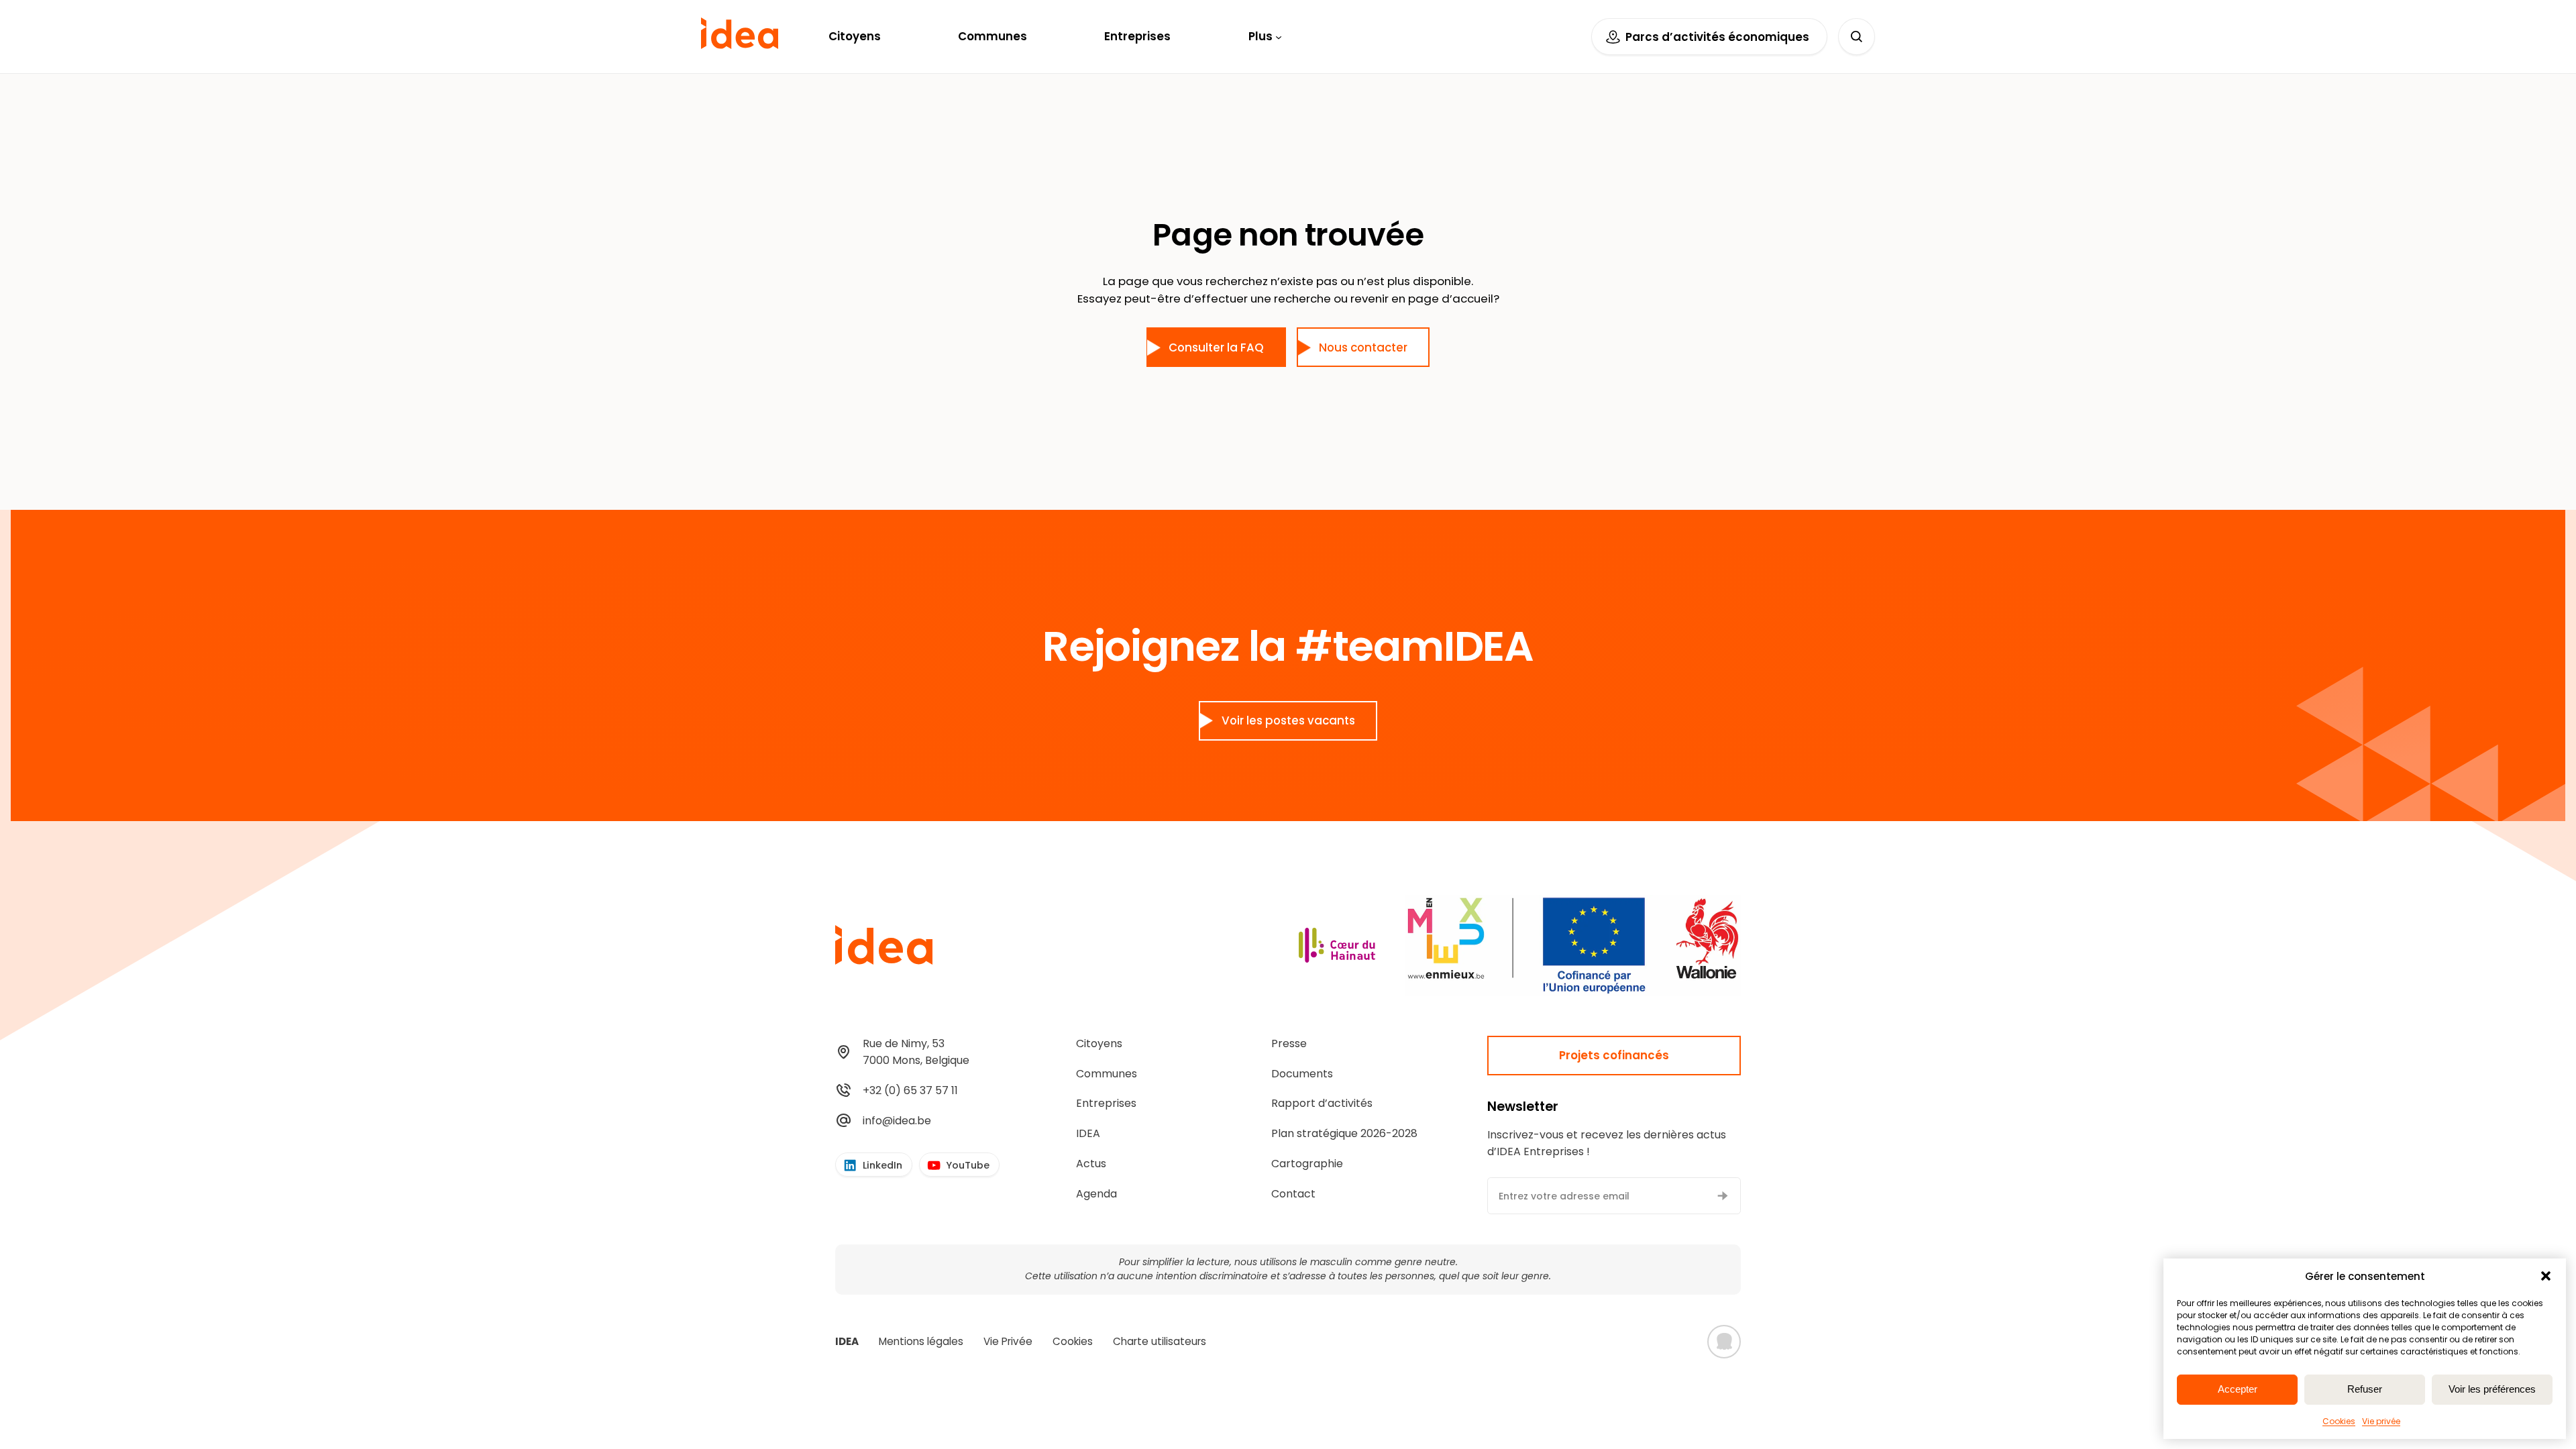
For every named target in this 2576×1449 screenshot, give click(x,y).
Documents (1302, 1074)
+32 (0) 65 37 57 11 (910, 1090)
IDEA (1088, 1133)
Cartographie (1307, 1164)
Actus (1091, 1164)
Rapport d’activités (1322, 1103)
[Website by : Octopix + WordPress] (1724, 1342)
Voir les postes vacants (1288, 720)
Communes (1107, 1074)
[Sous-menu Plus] (1279, 36)
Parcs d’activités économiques (1717, 37)
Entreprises (1106, 1103)
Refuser (2365, 1389)
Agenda (1096, 1194)
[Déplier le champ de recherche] (1857, 37)
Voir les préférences (2492, 1389)
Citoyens (1099, 1043)
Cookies (2339, 1421)
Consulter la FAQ (1216, 347)
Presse (1289, 1043)
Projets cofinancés (1614, 1055)
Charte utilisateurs (1160, 1341)
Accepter (2238, 1389)
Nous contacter (1363, 347)
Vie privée (2381, 1421)
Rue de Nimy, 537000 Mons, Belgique (916, 1052)
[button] (2546, 1276)
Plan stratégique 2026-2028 (1344, 1133)
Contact (1293, 1194)
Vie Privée (1008, 1341)
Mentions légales (921, 1341)
